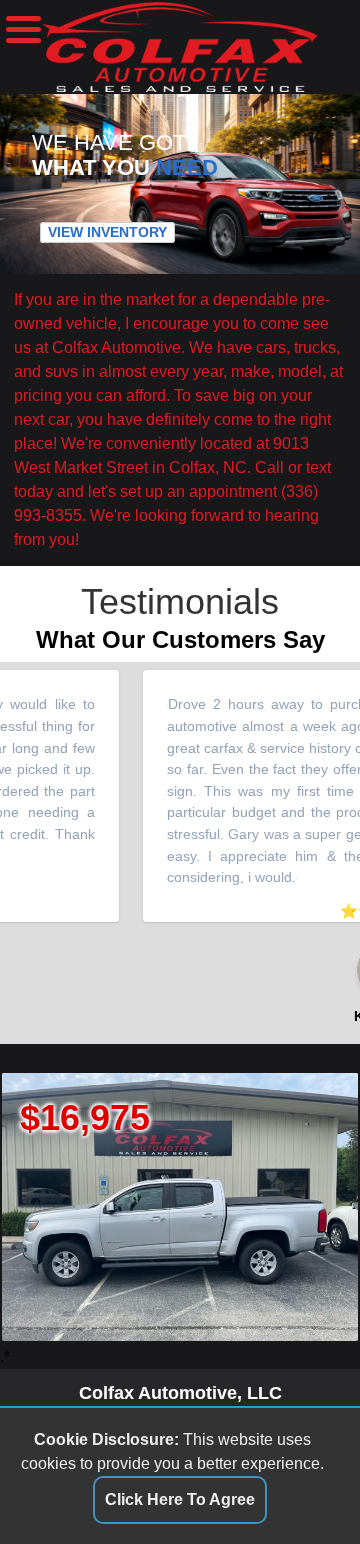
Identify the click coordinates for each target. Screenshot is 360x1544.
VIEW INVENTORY (107, 232)
